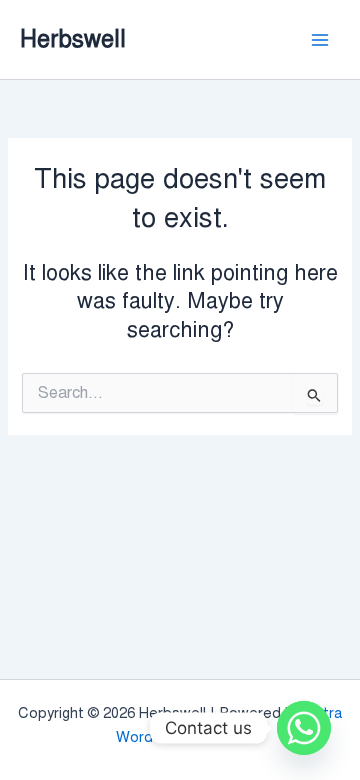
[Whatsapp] (304, 728)
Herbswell (73, 39)
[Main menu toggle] (320, 39)
